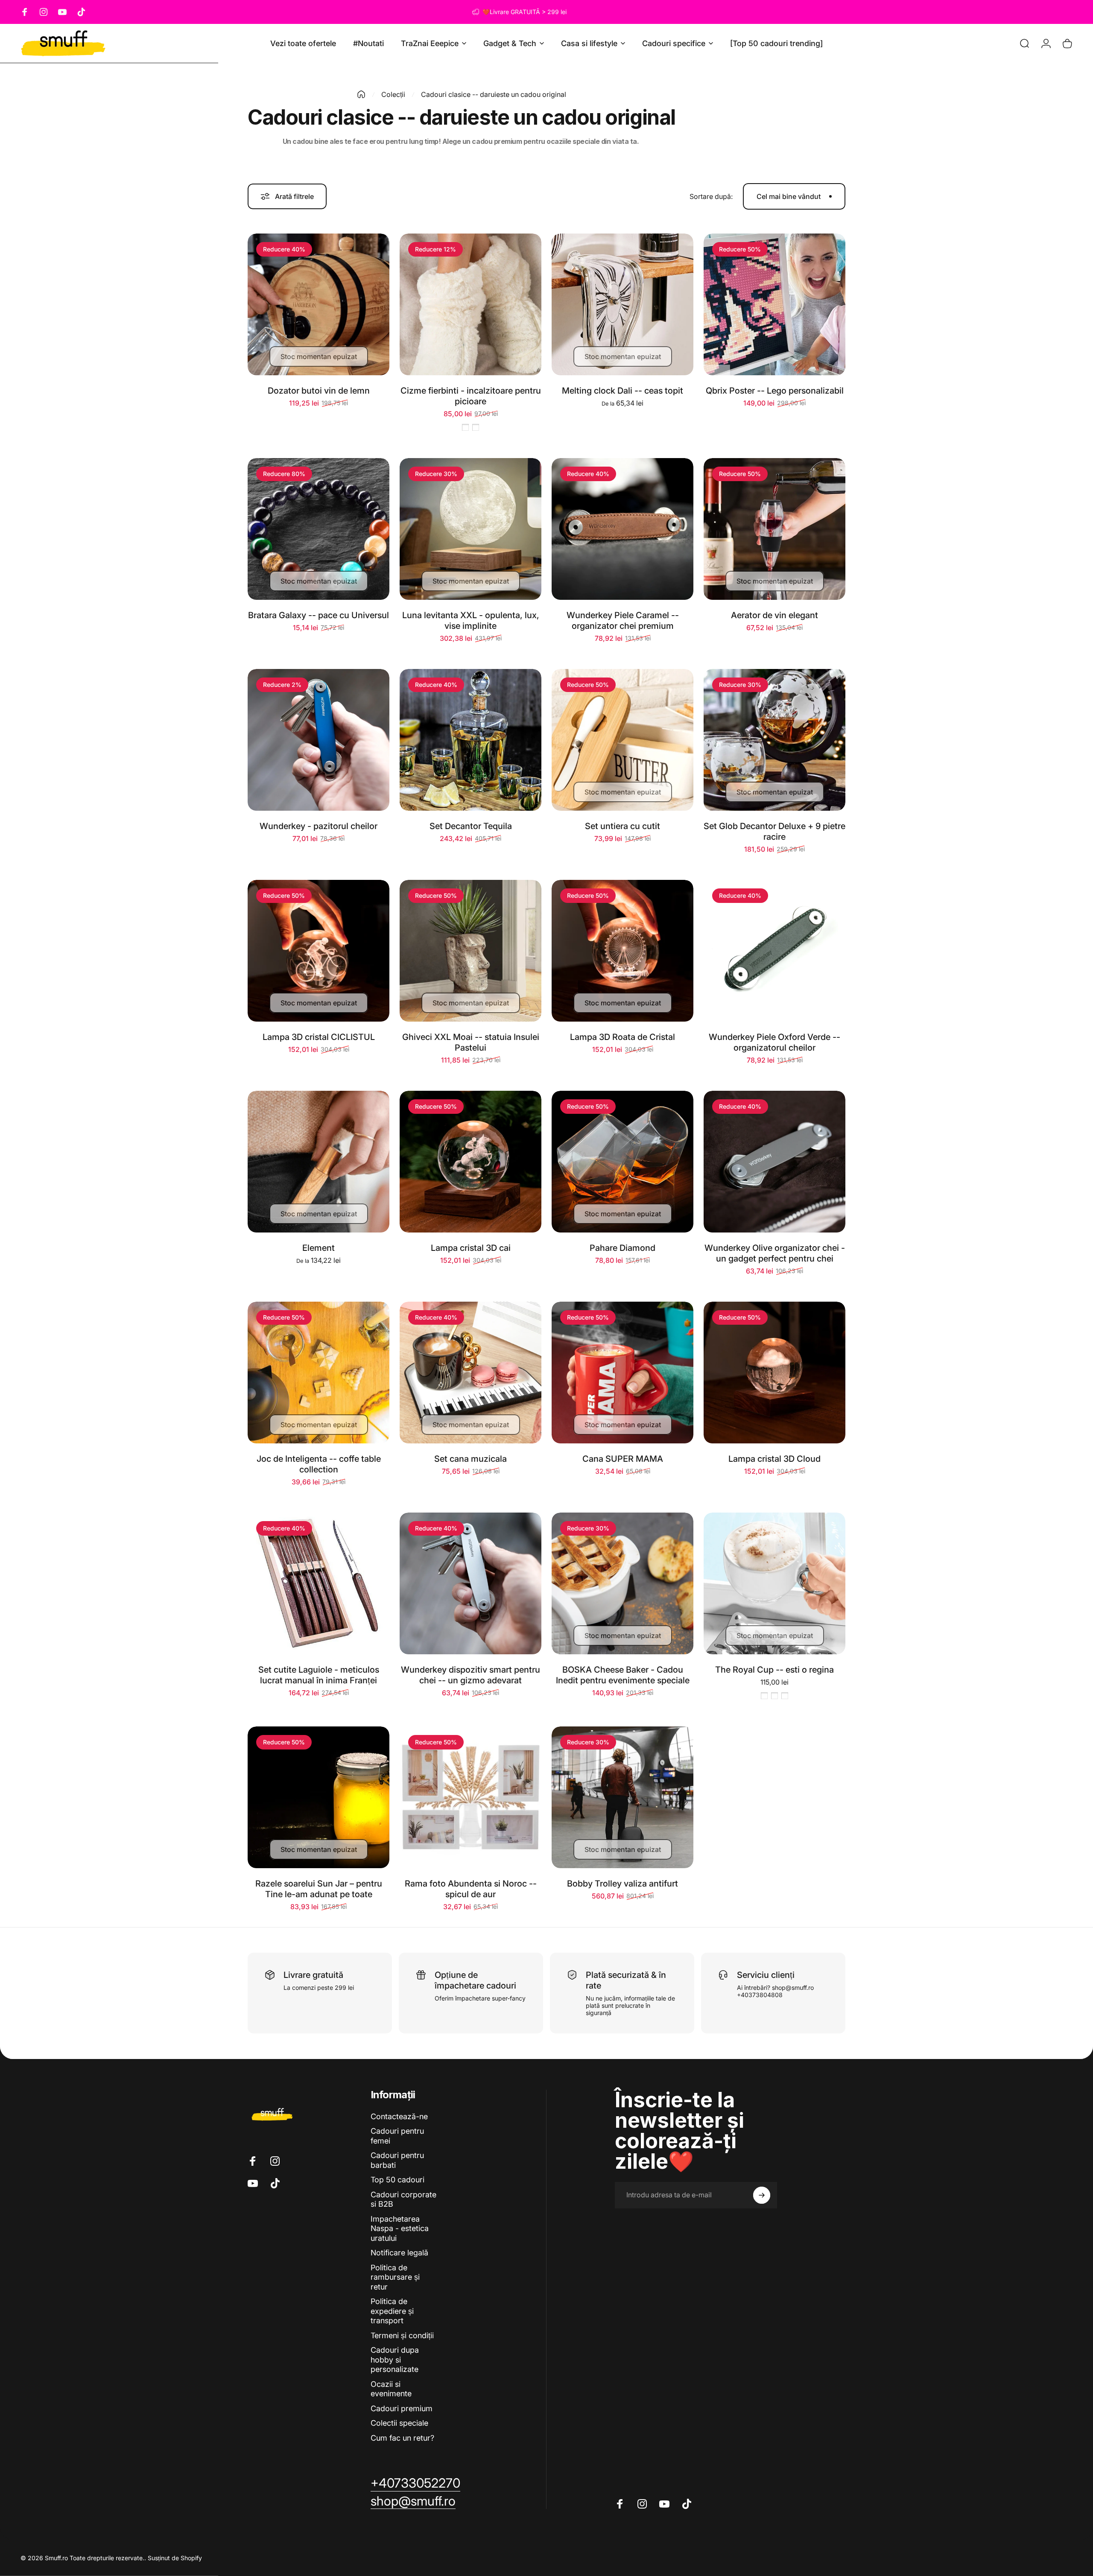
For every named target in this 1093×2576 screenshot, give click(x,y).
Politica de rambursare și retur (395, 2277)
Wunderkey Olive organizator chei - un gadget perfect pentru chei (775, 1253)
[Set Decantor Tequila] (471, 740)
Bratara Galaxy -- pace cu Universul (319, 615)
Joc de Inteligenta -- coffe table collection (319, 1464)
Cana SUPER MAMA (623, 1459)
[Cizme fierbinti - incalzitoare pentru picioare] (471, 304)
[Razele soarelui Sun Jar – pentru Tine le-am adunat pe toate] (319, 1797)
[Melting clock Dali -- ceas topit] (622, 304)
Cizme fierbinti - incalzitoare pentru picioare (471, 396)
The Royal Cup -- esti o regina (774, 1670)
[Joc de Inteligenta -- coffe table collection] (319, 1373)
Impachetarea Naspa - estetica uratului (400, 2228)
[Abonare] (762, 2195)
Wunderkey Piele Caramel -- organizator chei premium (623, 621)
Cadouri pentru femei (397, 2136)
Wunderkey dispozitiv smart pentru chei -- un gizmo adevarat (471, 1675)
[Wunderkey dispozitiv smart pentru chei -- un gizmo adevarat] (471, 1583)
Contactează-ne (399, 2116)
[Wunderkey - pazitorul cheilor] (319, 740)
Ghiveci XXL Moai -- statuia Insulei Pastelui (471, 1042)
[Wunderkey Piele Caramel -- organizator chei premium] (622, 529)
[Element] (319, 1162)
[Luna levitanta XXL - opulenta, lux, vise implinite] (471, 529)
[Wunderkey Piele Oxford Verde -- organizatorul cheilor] (774, 951)
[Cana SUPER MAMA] (622, 1373)
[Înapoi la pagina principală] (361, 94)
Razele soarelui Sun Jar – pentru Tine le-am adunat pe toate (319, 1889)
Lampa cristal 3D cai (471, 1248)
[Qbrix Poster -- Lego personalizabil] (774, 304)
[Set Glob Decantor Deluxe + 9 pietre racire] (774, 740)
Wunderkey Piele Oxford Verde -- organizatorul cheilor (774, 1042)
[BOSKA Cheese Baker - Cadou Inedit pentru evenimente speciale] (622, 1583)
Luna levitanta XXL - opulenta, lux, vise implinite (471, 621)
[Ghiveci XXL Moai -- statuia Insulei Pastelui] (471, 951)
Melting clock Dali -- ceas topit (622, 391)
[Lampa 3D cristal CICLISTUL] (319, 951)
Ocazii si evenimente (391, 2389)
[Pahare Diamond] (622, 1162)
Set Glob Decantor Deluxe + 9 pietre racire (774, 831)
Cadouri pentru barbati (397, 2160)
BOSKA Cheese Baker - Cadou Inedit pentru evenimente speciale (623, 1675)
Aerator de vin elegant (774, 615)
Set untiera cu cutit (622, 826)
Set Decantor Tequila (471, 826)
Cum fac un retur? (402, 2438)
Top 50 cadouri (397, 2180)
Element (319, 1248)
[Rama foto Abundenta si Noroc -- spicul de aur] (471, 1797)
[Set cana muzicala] (471, 1373)
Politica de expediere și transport (392, 2311)
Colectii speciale (399, 2423)
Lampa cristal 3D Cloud (774, 1459)
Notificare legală (399, 2253)
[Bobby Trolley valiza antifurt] (622, 1797)
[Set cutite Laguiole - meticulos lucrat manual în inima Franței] (319, 1583)
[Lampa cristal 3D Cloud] (774, 1373)
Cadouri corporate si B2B (403, 2199)
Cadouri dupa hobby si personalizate (395, 2360)
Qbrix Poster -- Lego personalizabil (775, 391)
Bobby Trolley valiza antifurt (622, 1884)
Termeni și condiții (402, 2335)
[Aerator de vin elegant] (774, 529)
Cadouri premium (402, 2408)
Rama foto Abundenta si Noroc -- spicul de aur (471, 1889)
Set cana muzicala (471, 1459)
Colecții (393, 94)
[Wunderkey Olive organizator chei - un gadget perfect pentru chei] (774, 1162)
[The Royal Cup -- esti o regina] (774, 1583)
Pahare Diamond (622, 1248)
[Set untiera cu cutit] (622, 740)
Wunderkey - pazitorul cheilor (319, 826)
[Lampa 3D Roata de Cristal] (622, 951)
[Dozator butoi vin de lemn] (319, 304)
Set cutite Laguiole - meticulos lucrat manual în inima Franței (319, 1675)
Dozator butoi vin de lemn (319, 391)
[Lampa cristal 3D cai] (471, 1162)
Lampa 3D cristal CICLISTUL (319, 1037)
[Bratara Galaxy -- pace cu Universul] (319, 529)
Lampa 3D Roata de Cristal (622, 1037)
